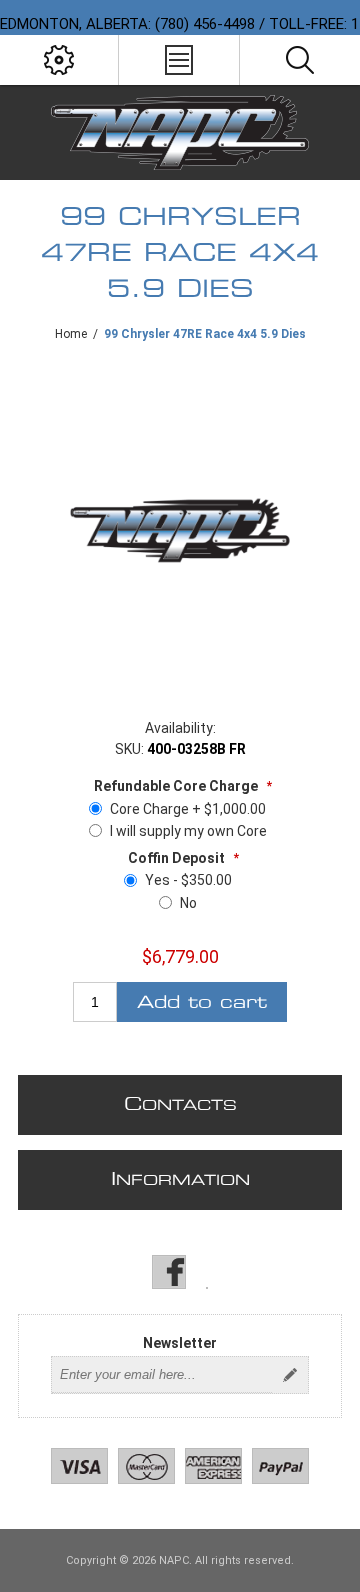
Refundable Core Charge (177, 786)
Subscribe (290, 1375)
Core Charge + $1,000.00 (188, 809)
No (188, 903)
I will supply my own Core (188, 831)
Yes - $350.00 (188, 880)
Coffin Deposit (178, 858)
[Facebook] (169, 1272)
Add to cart (202, 1002)
